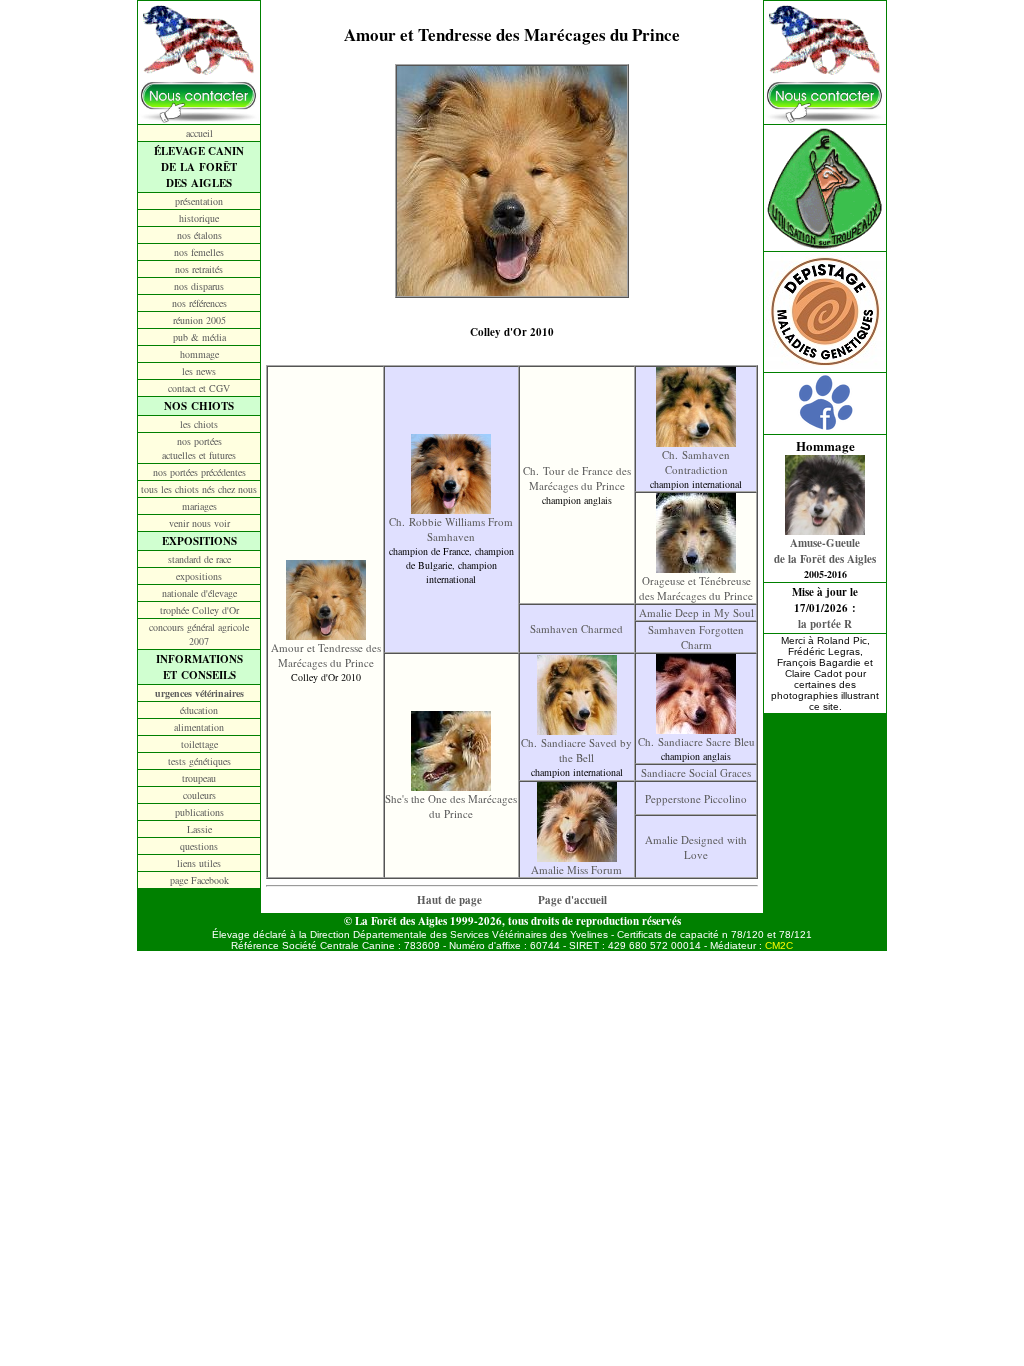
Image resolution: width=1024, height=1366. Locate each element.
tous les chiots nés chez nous (199, 489)
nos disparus (199, 286)
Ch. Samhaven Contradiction (696, 462)
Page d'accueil (572, 900)
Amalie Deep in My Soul (696, 612)
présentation (199, 201)
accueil (199, 133)
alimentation (199, 727)
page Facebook (199, 880)
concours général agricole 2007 (199, 634)
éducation (199, 710)
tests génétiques (199, 761)
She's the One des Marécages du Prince (451, 806)
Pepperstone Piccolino (696, 798)
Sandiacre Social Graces (696, 772)
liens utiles (199, 863)
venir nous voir (199, 523)
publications (199, 812)
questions (199, 846)
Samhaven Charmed (576, 628)
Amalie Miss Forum (576, 869)
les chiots (199, 424)
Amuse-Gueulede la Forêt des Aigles (825, 551)
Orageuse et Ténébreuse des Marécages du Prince (696, 588)
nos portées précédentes (199, 472)
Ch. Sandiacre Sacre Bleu (696, 741)
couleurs (199, 795)
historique (199, 218)
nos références (199, 303)
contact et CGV (199, 388)
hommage (199, 354)
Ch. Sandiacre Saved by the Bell (576, 750)
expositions (199, 576)
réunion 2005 (199, 320)
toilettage (199, 744)
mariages (199, 506)
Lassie (199, 829)
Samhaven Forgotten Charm (696, 637)
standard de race (199, 559)
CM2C (779, 945)
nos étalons (199, 235)
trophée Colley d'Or (199, 610)
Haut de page (449, 900)
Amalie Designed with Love (696, 847)
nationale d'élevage (199, 593)
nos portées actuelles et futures (199, 448)
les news (199, 371)
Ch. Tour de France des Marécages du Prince (577, 478)
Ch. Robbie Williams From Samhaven (451, 529)
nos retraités (199, 269)
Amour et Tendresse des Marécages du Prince (326, 655)
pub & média (199, 337)
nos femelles (199, 252)
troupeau (199, 778)
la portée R (825, 624)
